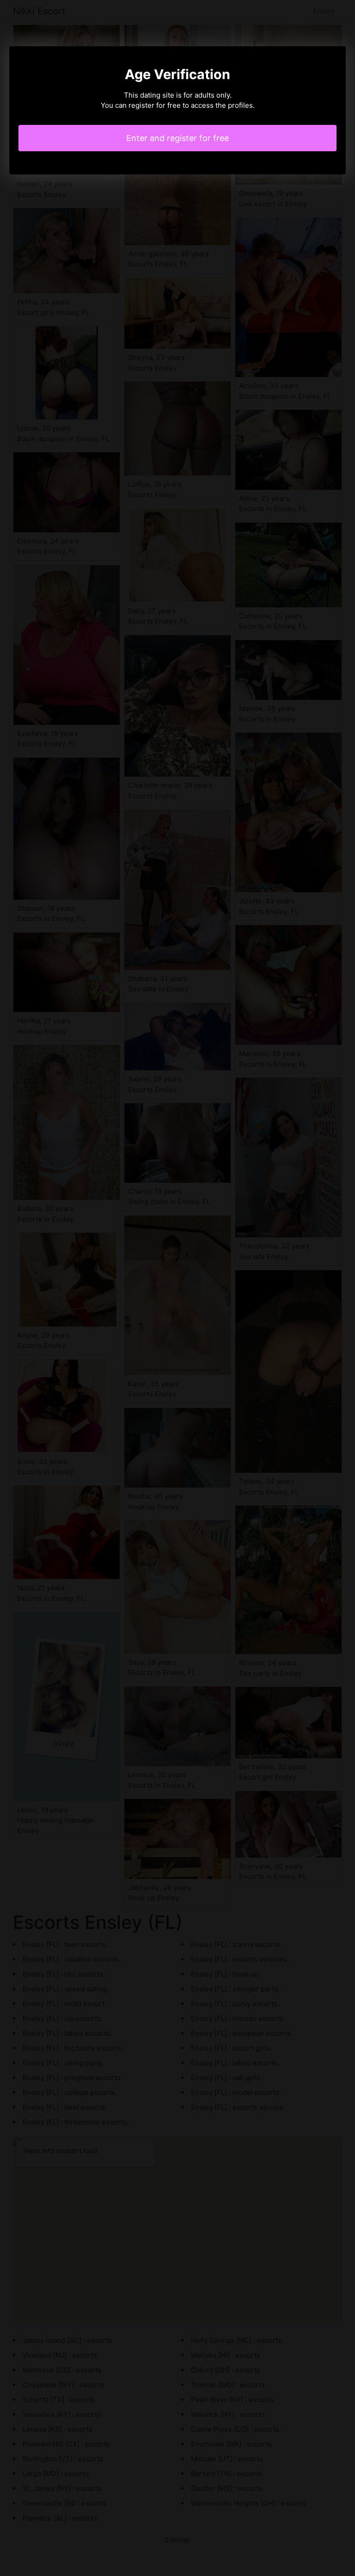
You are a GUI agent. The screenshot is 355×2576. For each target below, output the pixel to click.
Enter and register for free (177, 138)
